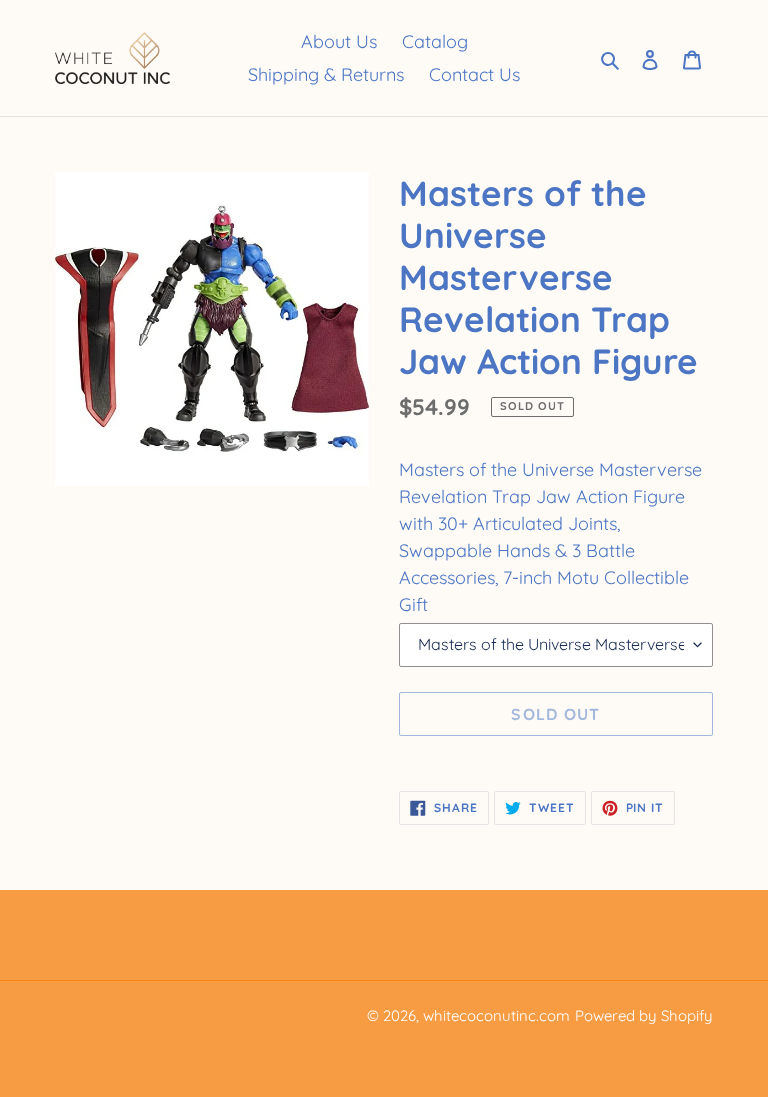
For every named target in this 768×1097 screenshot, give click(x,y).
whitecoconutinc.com (496, 1015)
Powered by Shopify (644, 1015)
